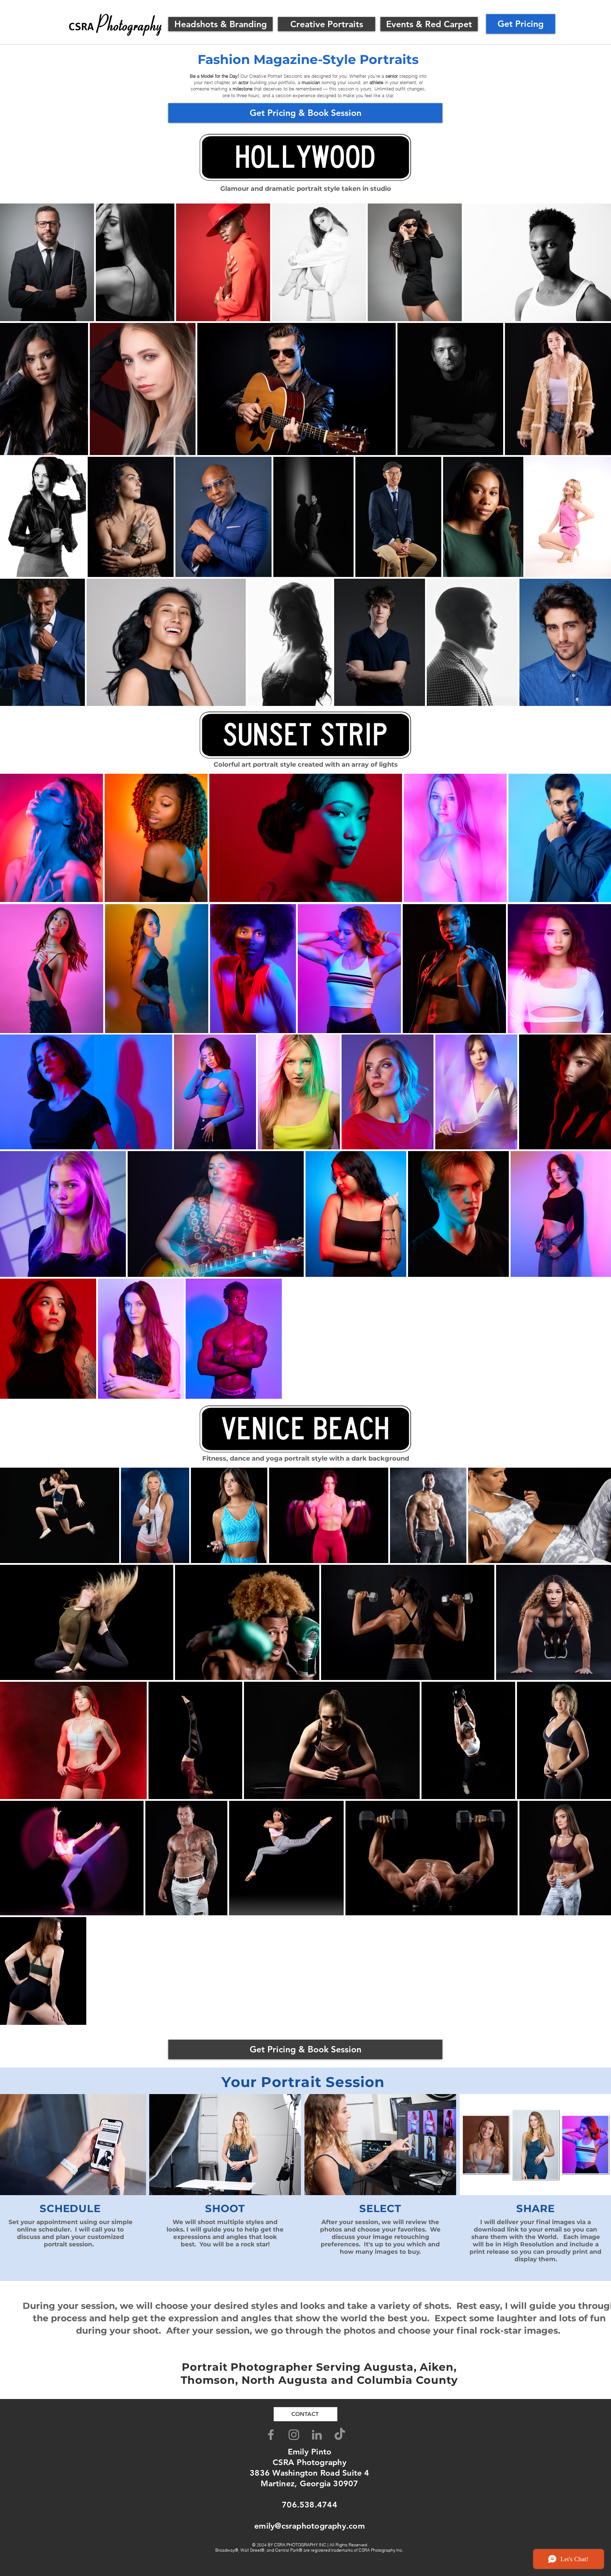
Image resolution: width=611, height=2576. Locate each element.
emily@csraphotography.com (310, 2526)
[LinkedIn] (317, 2435)
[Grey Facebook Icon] (271, 2435)
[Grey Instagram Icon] (294, 2435)
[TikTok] (340, 2435)
